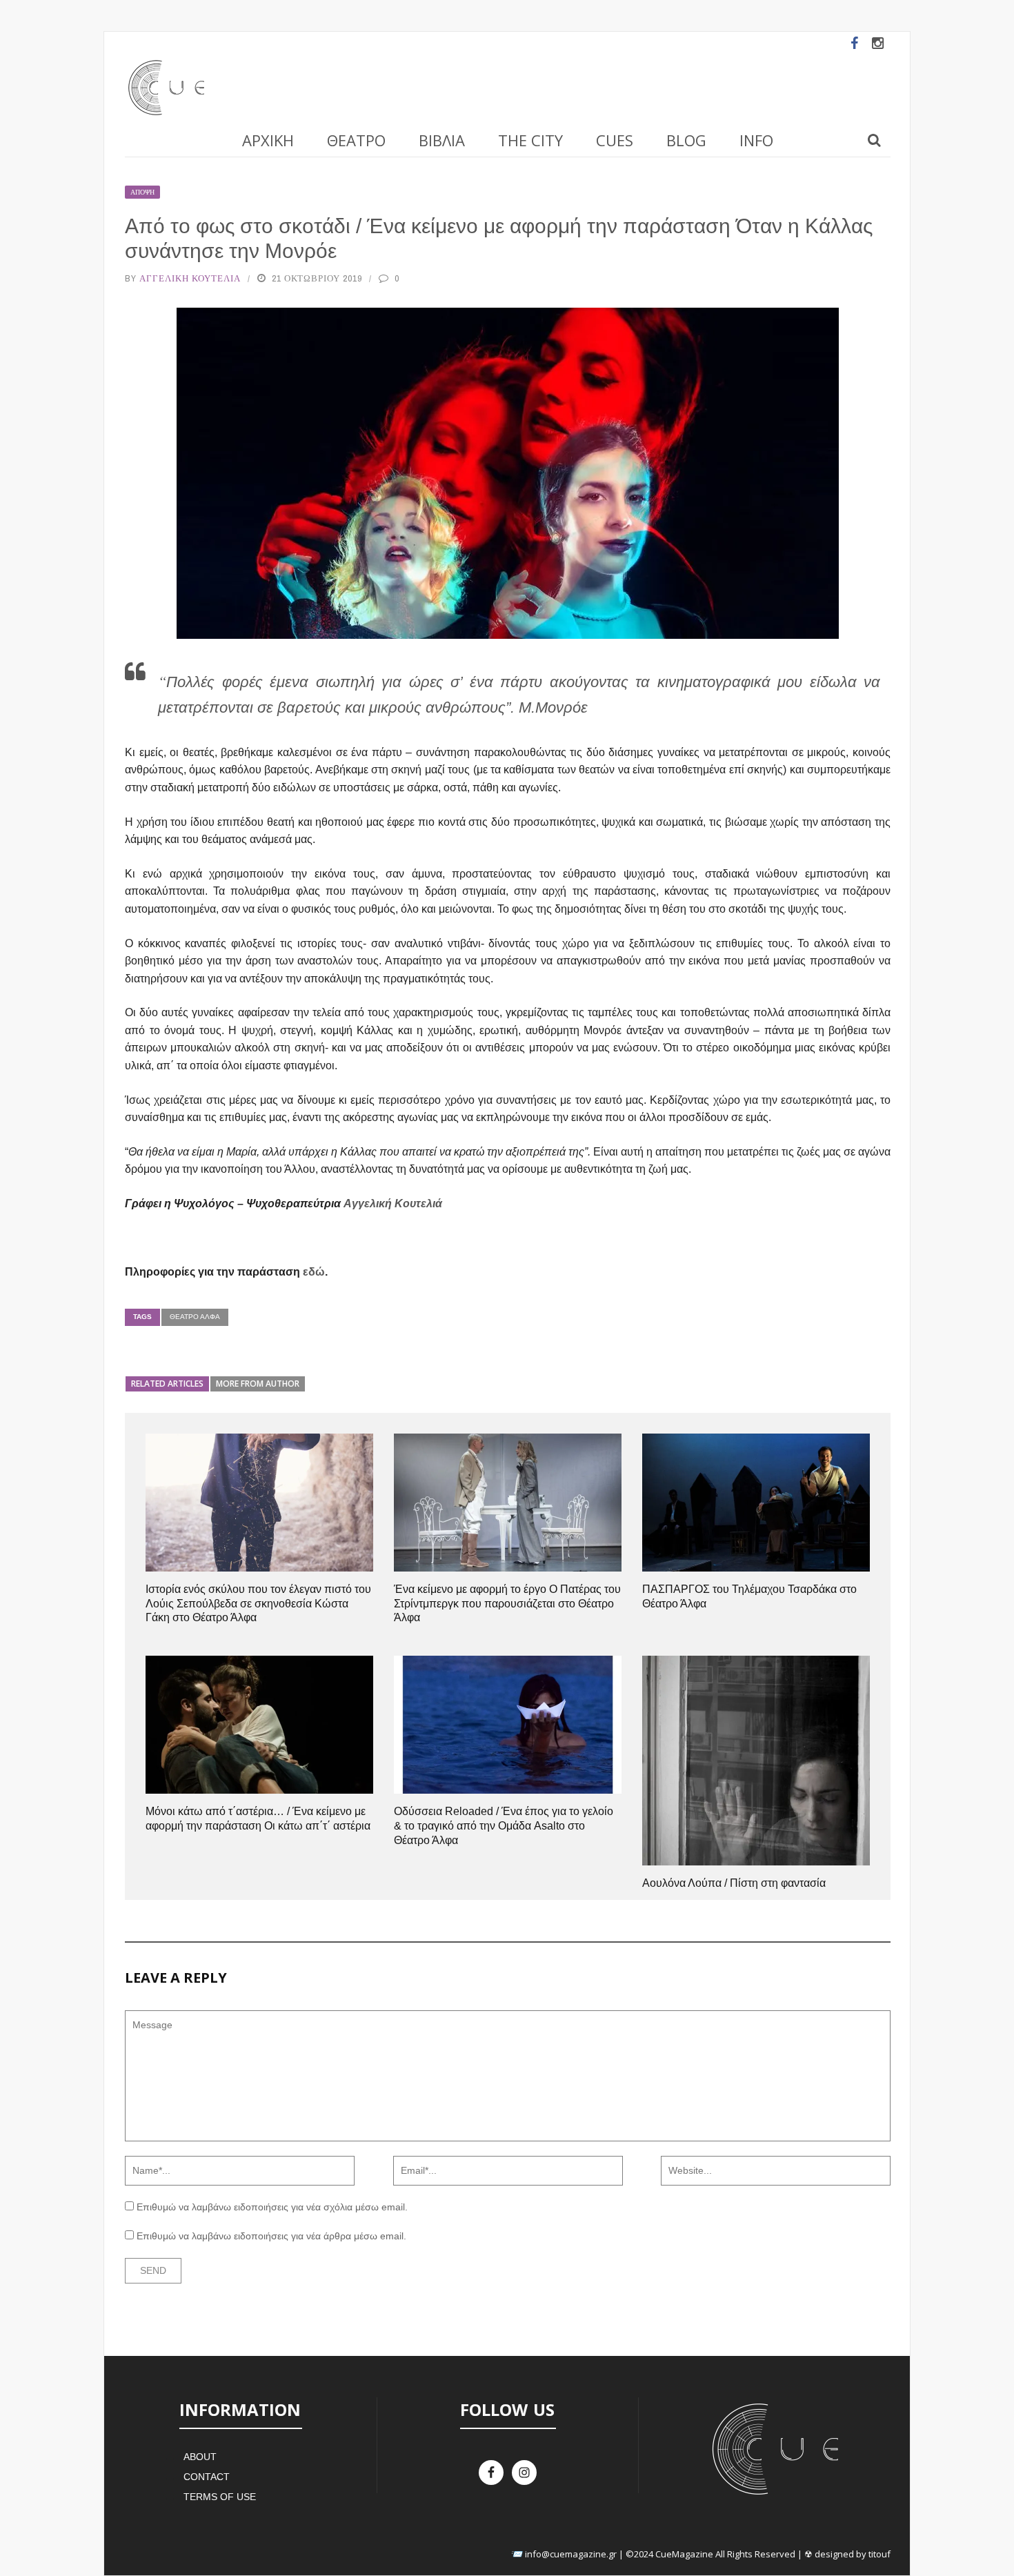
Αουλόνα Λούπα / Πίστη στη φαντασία (734, 1883)
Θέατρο (356, 140)
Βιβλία (442, 140)
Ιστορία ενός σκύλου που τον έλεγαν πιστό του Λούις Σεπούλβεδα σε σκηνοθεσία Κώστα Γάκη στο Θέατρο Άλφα (258, 1604)
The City (530, 140)
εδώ (314, 1272)
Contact (207, 2477)
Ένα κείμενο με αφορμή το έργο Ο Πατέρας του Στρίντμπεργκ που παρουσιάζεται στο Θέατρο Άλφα (507, 1604)
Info (756, 140)
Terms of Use (220, 2497)
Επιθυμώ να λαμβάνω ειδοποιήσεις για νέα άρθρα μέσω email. (271, 2236)
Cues (615, 140)
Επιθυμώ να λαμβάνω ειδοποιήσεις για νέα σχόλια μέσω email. (272, 2207)
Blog (686, 140)
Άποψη (142, 192)
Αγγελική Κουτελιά (190, 278)
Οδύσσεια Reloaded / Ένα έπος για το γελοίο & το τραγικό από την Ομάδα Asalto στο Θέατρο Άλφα (504, 1826)
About (200, 2457)
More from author (258, 1384)
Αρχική (268, 140)
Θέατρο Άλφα (195, 1317)
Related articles (167, 1384)
